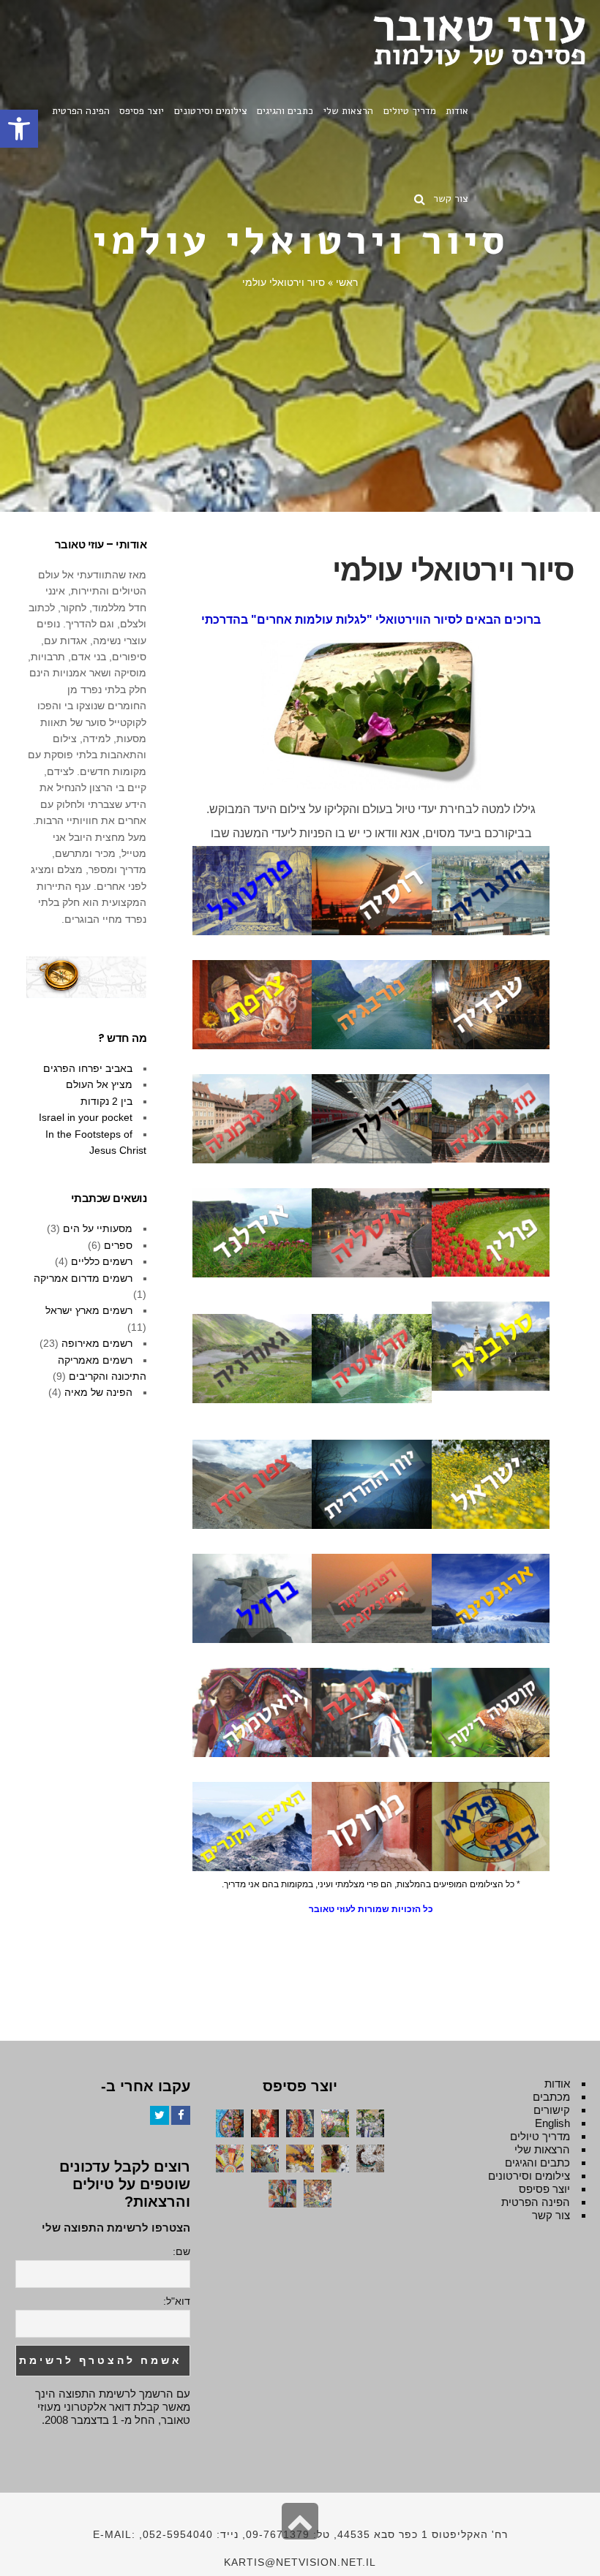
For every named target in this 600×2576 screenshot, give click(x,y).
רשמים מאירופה (97, 1343)
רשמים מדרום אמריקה (83, 1278)
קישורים (552, 2110)
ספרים (118, 1245)
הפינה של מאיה (98, 1392)
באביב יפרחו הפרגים (88, 1068)
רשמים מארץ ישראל (89, 1310)
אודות (557, 2084)
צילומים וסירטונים (529, 2176)
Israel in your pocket (86, 1117)
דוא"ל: (177, 2301)
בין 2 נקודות (106, 1101)
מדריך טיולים (540, 2136)
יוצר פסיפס (544, 2189)
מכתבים (551, 2097)
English (552, 2123)
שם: (181, 2251)
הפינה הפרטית (536, 2202)
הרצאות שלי (542, 2149)
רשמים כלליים (102, 1261)
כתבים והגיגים (537, 2163)
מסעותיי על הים (98, 1228)
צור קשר (551, 2215)
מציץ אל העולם (99, 1084)
